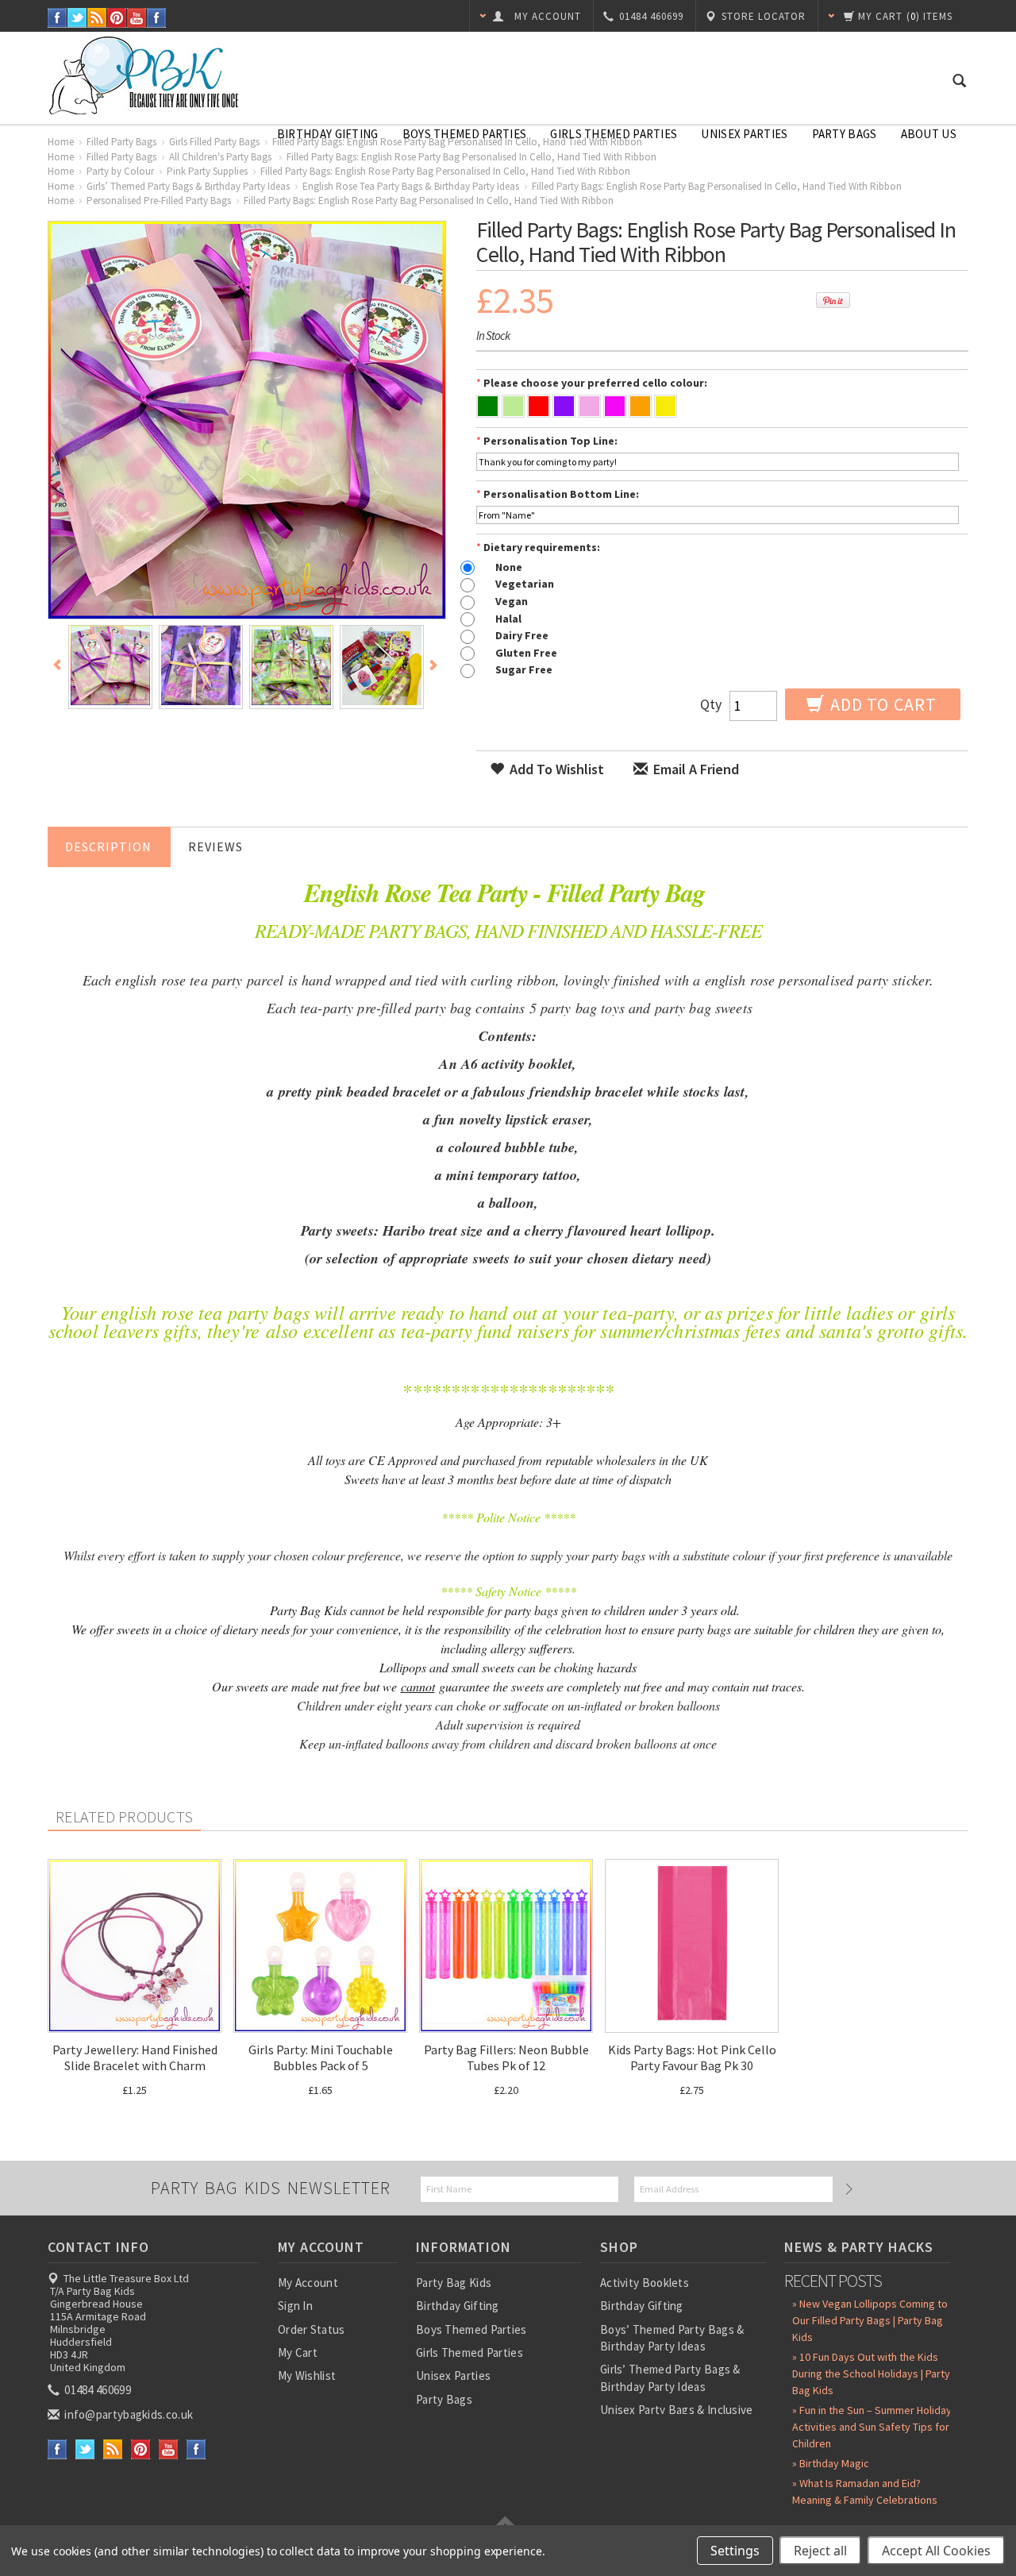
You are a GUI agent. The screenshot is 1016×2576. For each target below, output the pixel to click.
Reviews (216, 846)
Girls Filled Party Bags (214, 142)
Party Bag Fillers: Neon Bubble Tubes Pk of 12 (506, 2057)
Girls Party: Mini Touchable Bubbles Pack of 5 (321, 2057)
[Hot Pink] (615, 408)
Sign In (295, 2306)
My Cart (298, 2352)
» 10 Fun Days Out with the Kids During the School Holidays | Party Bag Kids (871, 2374)
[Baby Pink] (589, 408)
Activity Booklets (645, 2283)
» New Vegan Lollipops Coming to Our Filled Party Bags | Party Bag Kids (870, 2320)
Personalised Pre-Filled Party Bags (159, 201)
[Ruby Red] (539, 408)
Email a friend (695, 769)
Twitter (77, 18)
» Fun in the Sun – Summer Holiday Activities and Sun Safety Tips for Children (872, 2427)
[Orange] (640, 408)
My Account (308, 2283)
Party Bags (845, 134)
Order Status (312, 2329)
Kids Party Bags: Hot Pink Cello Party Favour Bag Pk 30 (692, 2057)
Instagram (157, 18)
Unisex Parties (744, 134)
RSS (97, 18)
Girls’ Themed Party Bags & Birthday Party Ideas (188, 186)
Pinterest (117, 18)
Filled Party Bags (121, 142)
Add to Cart (881, 704)
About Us (929, 134)
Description (108, 846)
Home (61, 142)
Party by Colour (120, 171)
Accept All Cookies (936, 2551)
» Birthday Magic (831, 2463)
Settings (735, 2551)
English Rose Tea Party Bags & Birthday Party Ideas (411, 186)
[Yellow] (666, 408)
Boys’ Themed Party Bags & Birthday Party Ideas (672, 2338)
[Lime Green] (513, 408)
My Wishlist (307, 2375)
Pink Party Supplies (207, 171)
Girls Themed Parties (614, 134)
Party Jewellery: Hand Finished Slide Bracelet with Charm (135, 2057)
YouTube (137, 18)
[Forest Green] (488, 408)
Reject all (820, 2551)
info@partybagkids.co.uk (127, 2414)
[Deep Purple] (564, 408)
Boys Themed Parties (465, 134)
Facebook (58, 18)
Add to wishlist (555, 769)
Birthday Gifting (328, 134)
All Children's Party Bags (221, 157)
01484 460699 (96, 2390)
